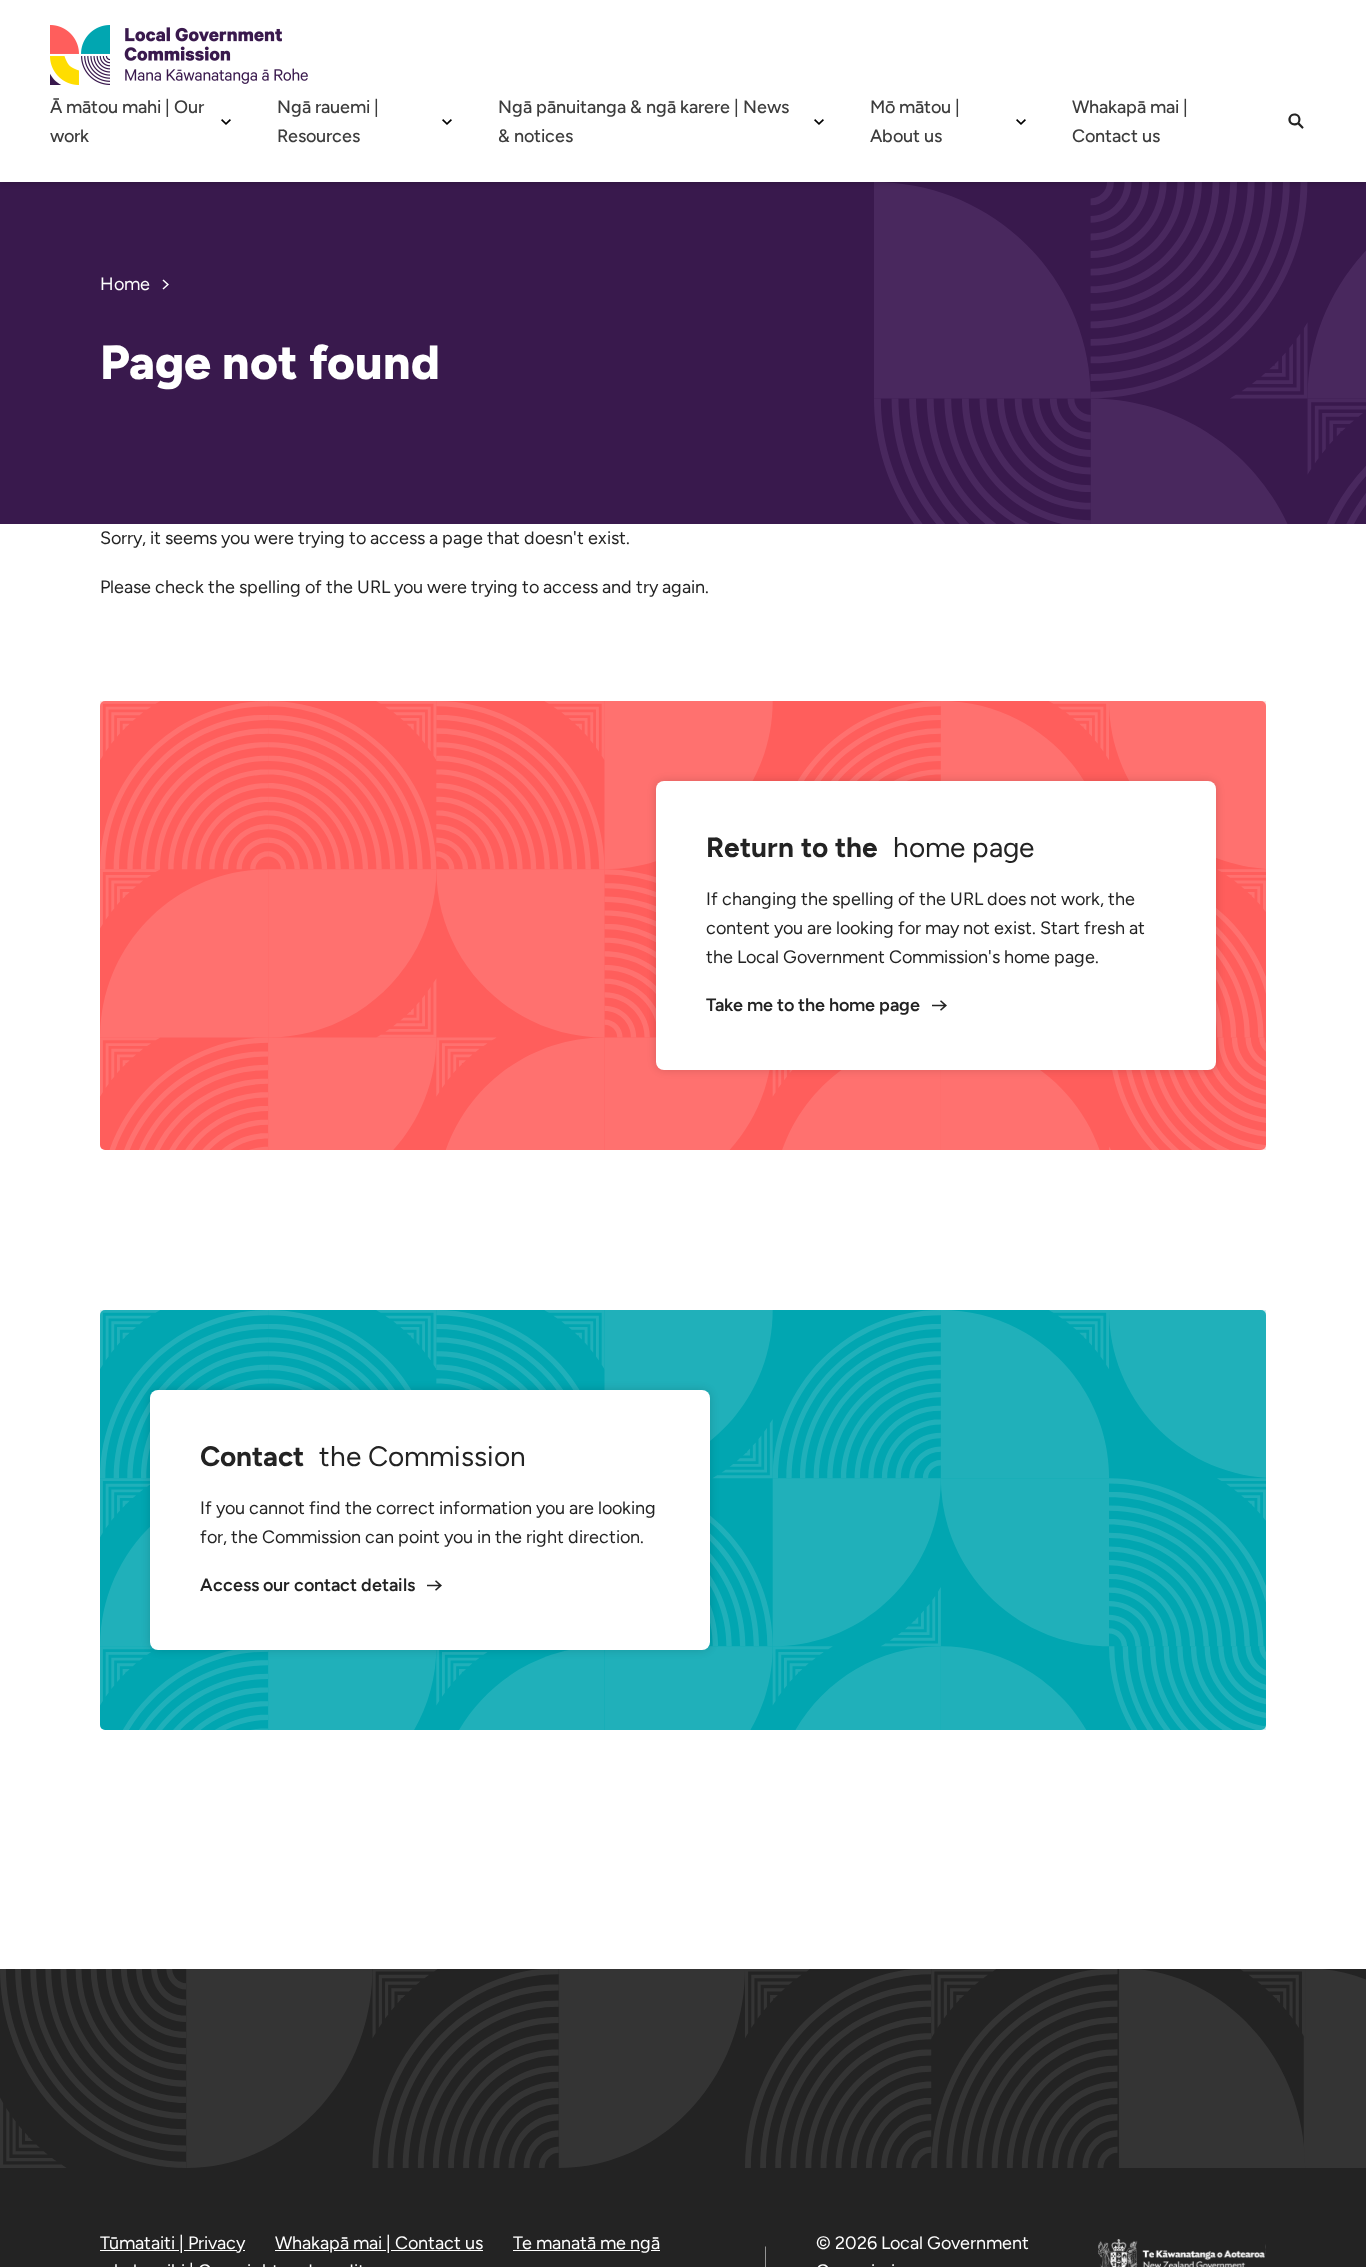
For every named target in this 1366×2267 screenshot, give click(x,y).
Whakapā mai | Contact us (1130, 121)
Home (125, 284)
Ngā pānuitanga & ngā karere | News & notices (643, 121)
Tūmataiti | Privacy (172, 2243)
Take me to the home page (815, 1005)
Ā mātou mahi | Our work (127, 121)
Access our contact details (309, 1585)
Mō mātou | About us (915, 121)
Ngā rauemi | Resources (328, 121)
